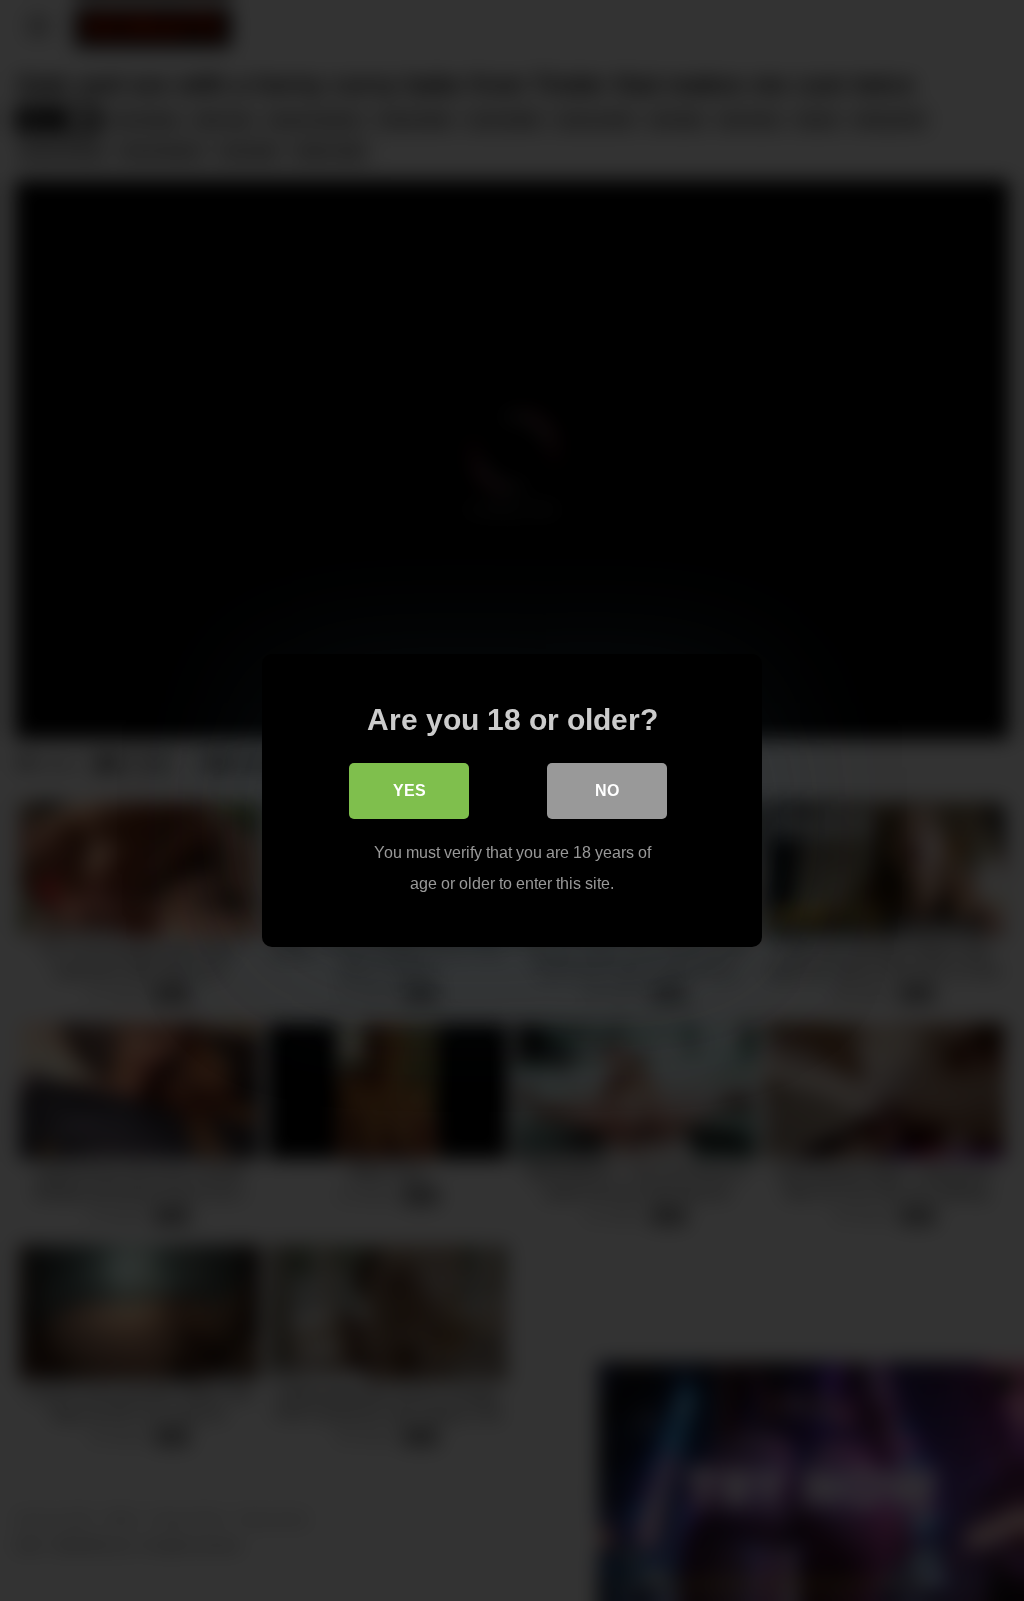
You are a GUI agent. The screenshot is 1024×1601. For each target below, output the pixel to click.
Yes (409, 790)
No (607, 790)
